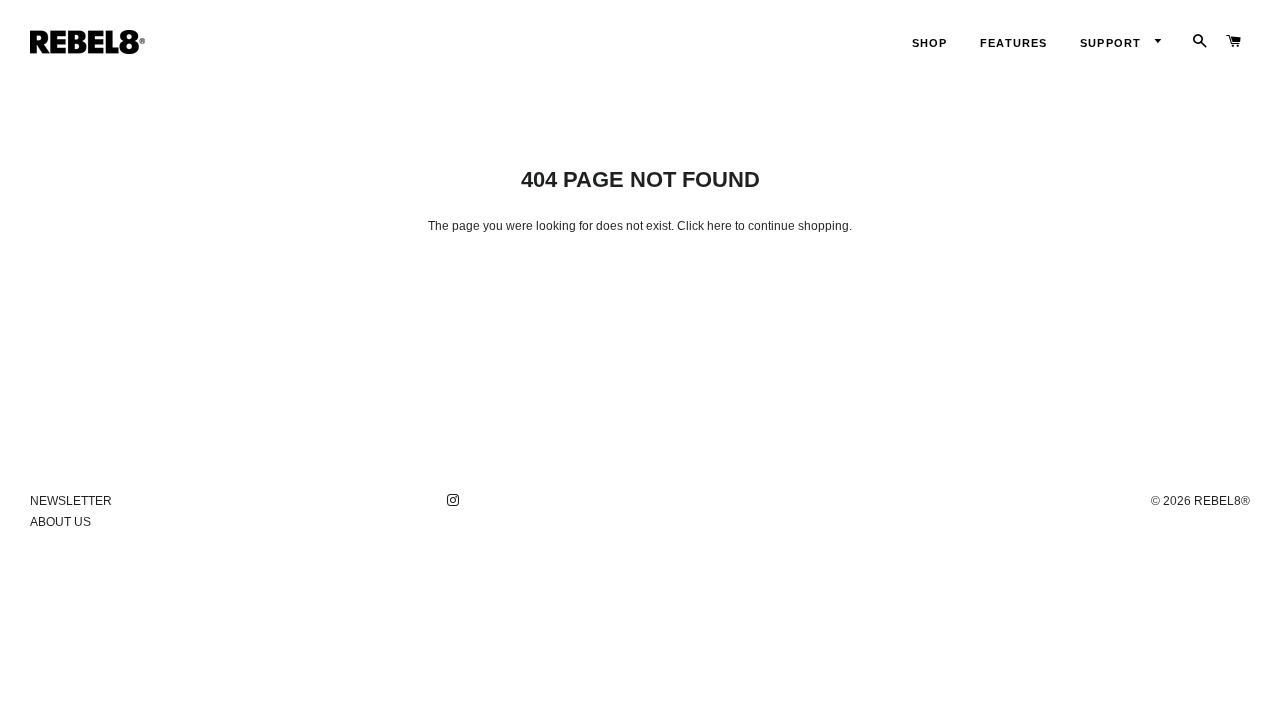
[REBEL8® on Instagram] (455, 501)
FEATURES (1013, 43)
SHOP (929, 43)
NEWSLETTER (71, 501)
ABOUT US (60, 522)
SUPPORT (1112, 43)
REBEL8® (1222, 501)
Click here (704, 226)
